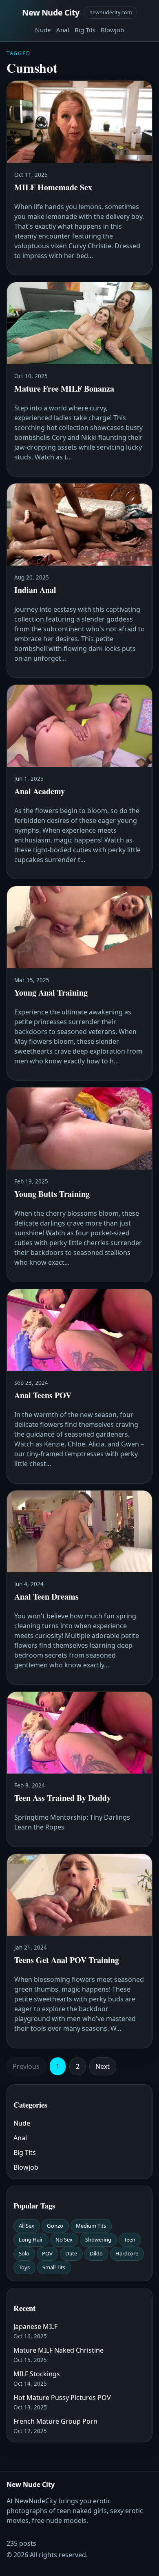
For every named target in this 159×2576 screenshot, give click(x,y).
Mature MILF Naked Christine (59, 2350)
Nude (43, 30)
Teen (130, 2240)
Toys (24, 2267)
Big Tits (85, 30)
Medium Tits (91, 2226)
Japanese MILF (35, 2326)
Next (103, 2066)
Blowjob (112, 30)
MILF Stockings (37, 2374)
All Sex (26, 2226)
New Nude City (51, 12)
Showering (98, 2240)
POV (47, 2253)
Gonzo (55, 2226)
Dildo (96, 2253)
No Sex (64, 2240)
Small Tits (54, 2267)
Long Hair (31, 2240)
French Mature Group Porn (55, 2421)
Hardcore (127, 2253)
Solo (24, 2253)
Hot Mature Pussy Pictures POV (62, 2398)
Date (71, 2253)
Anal (63, 30)
